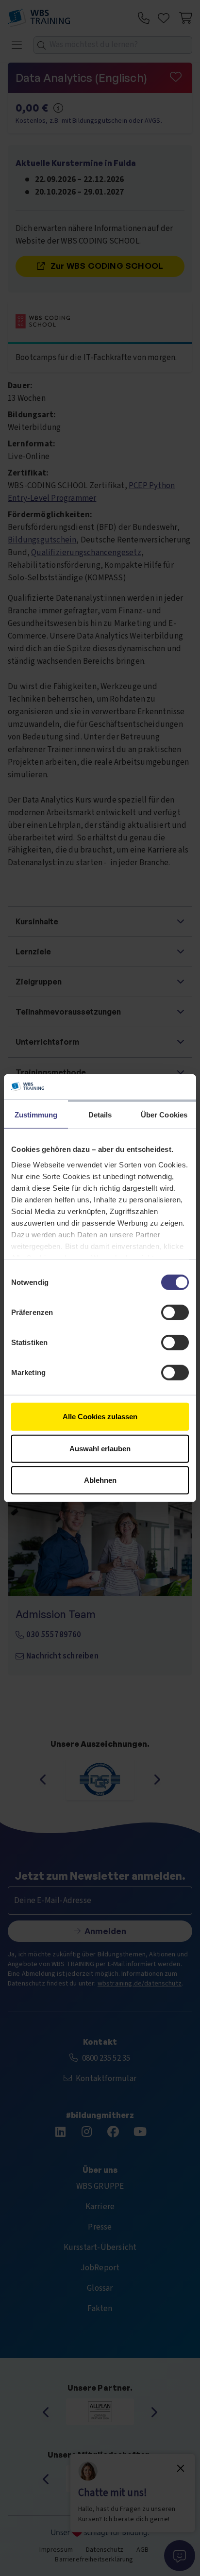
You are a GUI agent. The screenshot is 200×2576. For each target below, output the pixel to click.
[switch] (175, 1313)
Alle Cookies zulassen (100, 1417)
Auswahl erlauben (100, 1448)
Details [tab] (100, 1115)
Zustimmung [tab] (36, 1115)
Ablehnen (100, 1480)
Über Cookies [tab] (164, 1115)
